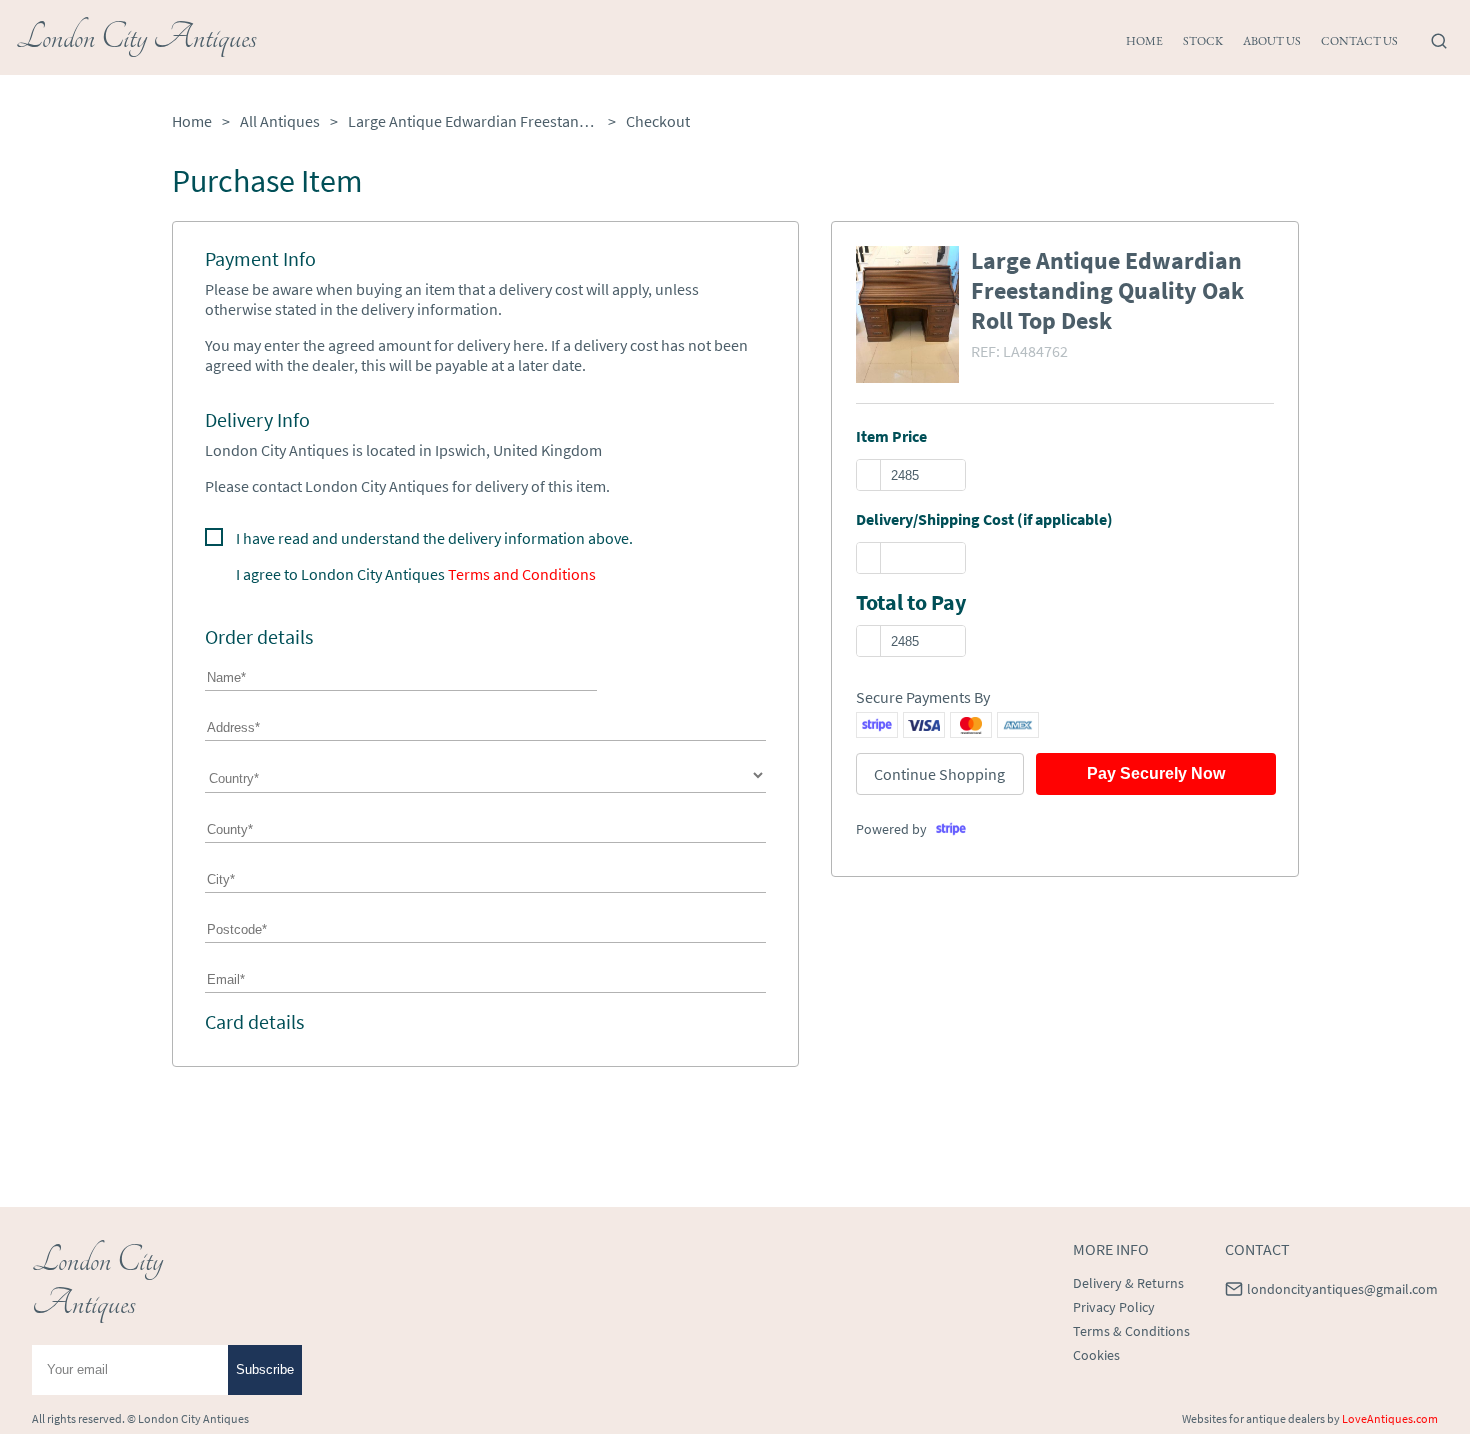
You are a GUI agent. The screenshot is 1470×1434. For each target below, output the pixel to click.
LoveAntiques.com (1390, 1418)
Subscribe (265, 1369)
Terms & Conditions (1131, 1331)
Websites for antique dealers (1253, 1418)
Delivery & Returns (1128, 1283)
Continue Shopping (939, 774)
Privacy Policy (1114, 1307)
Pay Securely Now (1156, 773)
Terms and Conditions (522, 574)
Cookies (1096, 1355)
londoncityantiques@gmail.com (1342, 1289)
